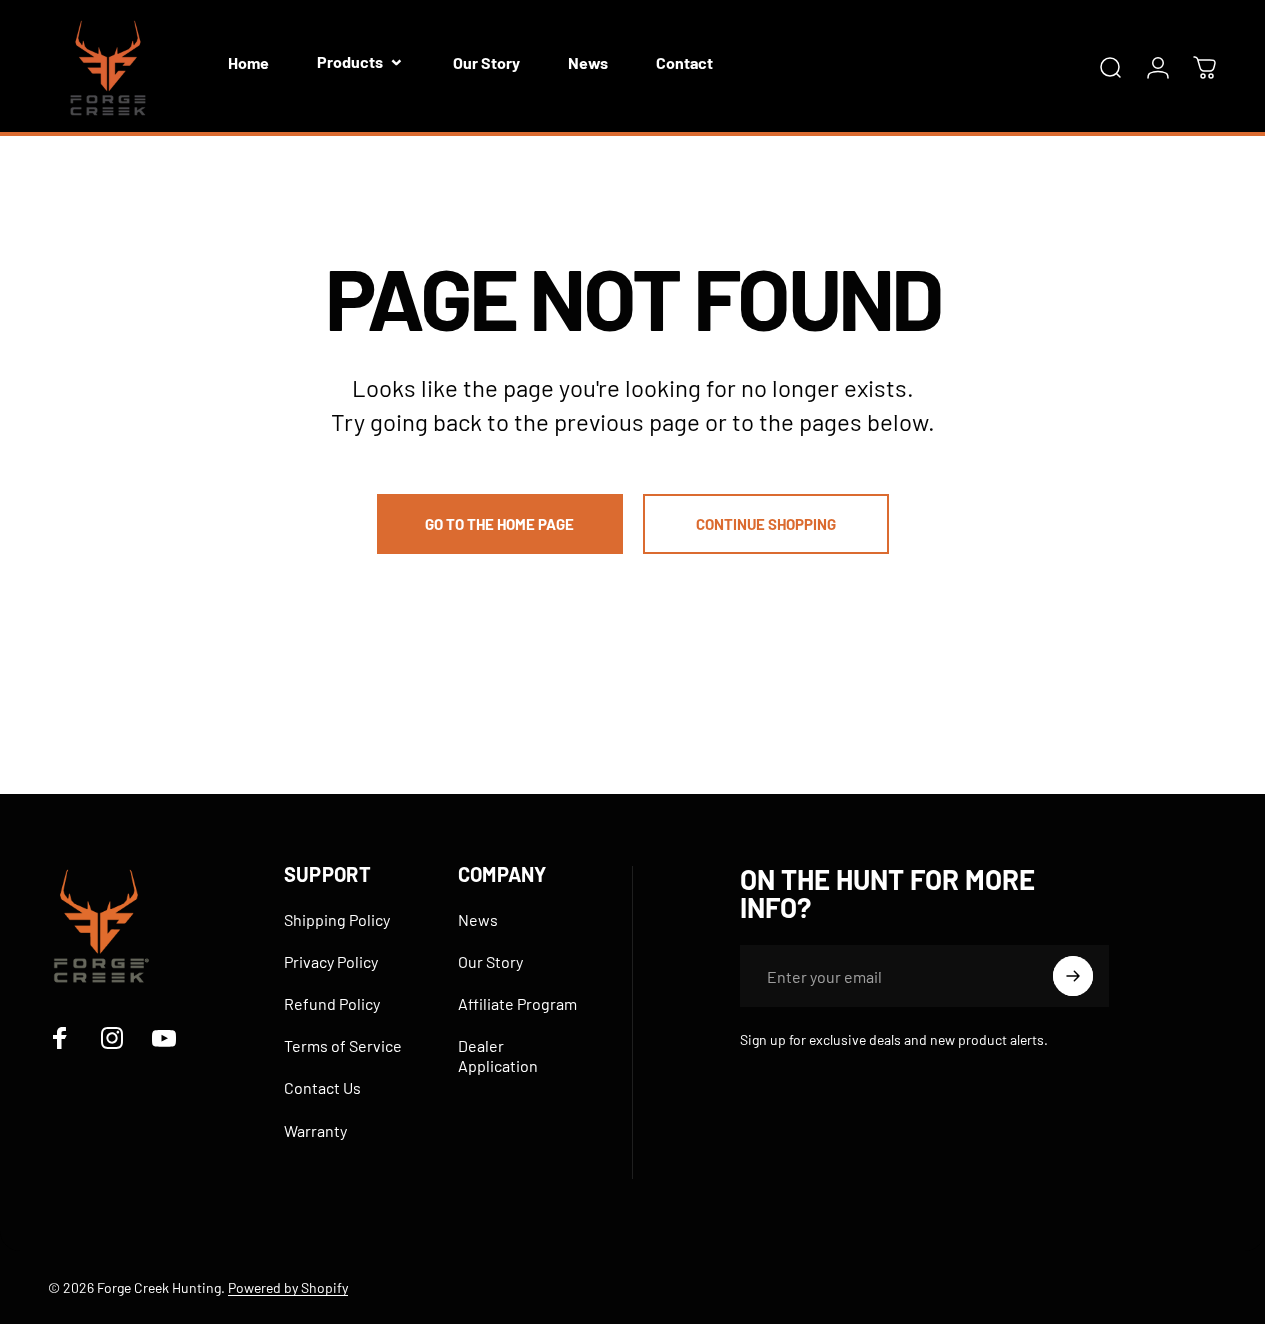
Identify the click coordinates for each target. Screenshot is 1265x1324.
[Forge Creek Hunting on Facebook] (60, 1038)
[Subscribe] (1073, 976)
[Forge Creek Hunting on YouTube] (164, 1038)
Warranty (315, 1130)
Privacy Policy (331, 961)
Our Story (490, 961)
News (478, 919)
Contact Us (322, 1087)
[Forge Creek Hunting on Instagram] (112, 1038)
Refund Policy (332, 1003)
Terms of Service (343, 1045)
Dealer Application (498, 1055)
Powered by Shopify (288, 1287)
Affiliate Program (517, 1003)
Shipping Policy (337, 919)
